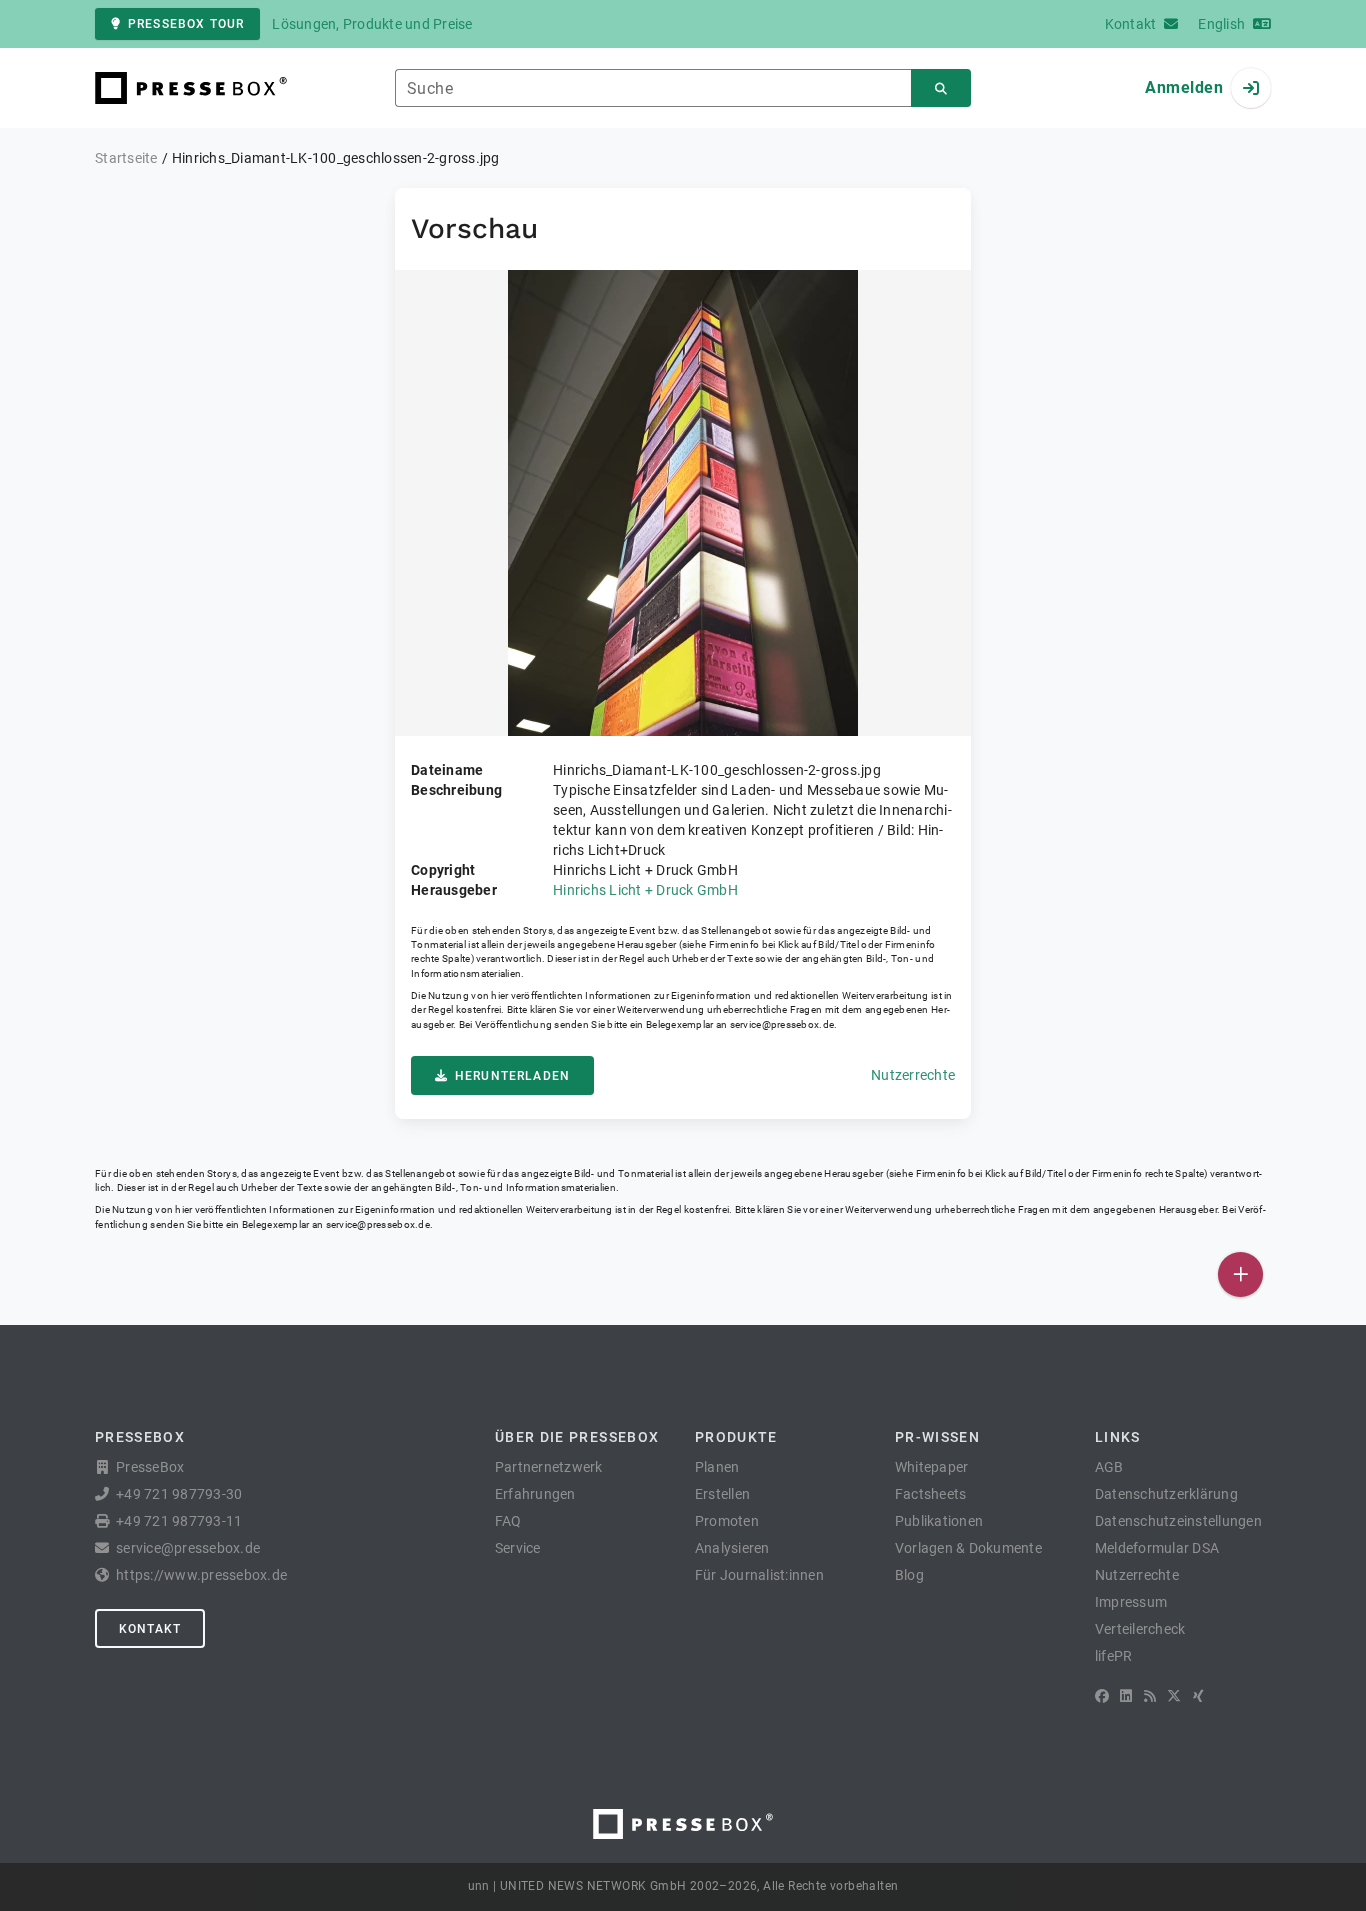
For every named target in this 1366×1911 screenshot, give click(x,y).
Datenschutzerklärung (1166, 1494)
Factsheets (931, 1494)
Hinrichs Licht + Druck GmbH (645, 890)
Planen (717, 1467)
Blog (909, 1575)
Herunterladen (512, 1076)
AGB (1109, 1467)
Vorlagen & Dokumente (968, 1548)
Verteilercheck (1140, 1629)
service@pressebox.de (782, 1024)
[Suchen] (941, 88)
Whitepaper (932, 1467)
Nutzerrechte (913, 1075)
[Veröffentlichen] (1240, 1274)
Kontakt (150, 1629)
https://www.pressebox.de (201, 1575)
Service (518, 1548)
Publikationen (939, 1521)
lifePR (1114, 1656)
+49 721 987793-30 (179, 1494)
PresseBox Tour (186, 24)
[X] (1174, 1696)
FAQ (508, 1521)
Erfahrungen (535, 1494)
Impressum (1131, 1602)
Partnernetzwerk (549, 1467)
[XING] (1198, 1696)
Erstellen (722, 1494)
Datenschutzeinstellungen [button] (1178, 1521)
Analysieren (732, 1548)
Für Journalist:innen (759, 1575)
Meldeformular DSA (1157, 1548)
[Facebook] (1102, 1696)
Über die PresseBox (577, 1437)
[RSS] (1150, 1696)
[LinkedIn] (1126, 1696)
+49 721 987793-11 (179, 1521)
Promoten (727, 1521)
